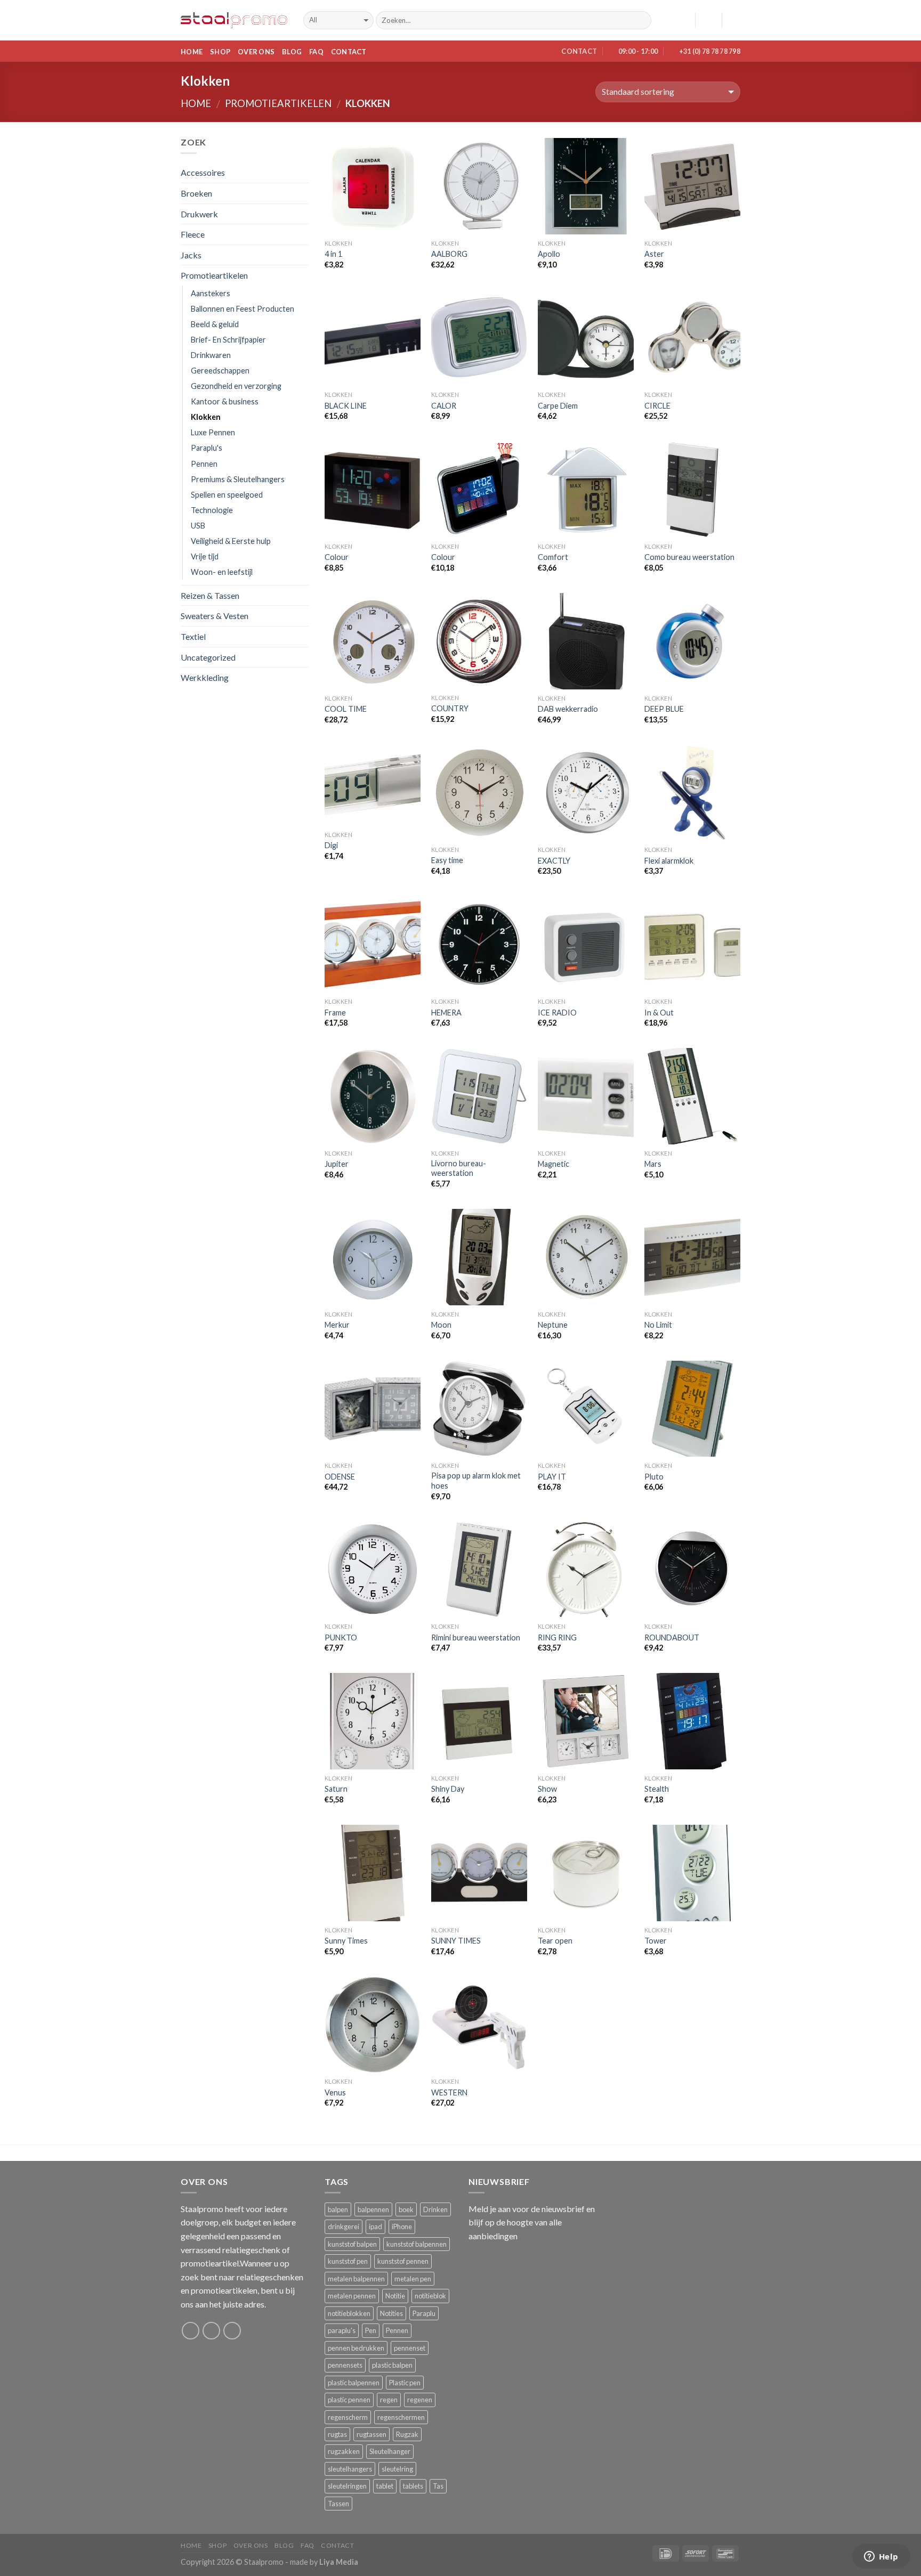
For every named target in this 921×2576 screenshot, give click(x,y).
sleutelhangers (350, 2469)
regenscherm (348, 2417)
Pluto (654, 1477)
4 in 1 (333, 254)
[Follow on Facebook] (191, 2331)
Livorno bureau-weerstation (459, 1168)
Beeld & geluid (215, 324)
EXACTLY (554, 861)
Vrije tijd (205, 556)
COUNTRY (450, 708)
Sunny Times (346, 1941)
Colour (337, 557)
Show (547, 1789)
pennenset (410, 2348)
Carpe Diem (558, 406)
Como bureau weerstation (689, 557)
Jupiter (337, 1164)
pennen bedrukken (356, 2348)
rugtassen (371, 2434)
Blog (292, 52)
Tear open (555, 1941)
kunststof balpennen (417, 2244)
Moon (441, 1325)
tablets (413, 2486)
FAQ (316, 52)
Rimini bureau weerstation (476, 1638)
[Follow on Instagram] (211, 2331)
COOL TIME (346, 709)
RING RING (557, 1638)
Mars (653, 1164)
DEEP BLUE (664, 709)
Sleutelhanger (390, 2451)
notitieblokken (349, 2313)
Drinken (435, 2209)
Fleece (193, 234)
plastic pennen (349, 2400)
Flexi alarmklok (669, 861)
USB (198, 526)
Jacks (191, 255)
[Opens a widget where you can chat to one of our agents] (881, 2557)
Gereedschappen (220, 371)
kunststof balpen (352, 2244)
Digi (331, 845)
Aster (654, 254)
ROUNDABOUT (672, 1638)
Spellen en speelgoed (227, 495)
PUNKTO (341, 1638)
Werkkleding (205, 677)
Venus (335, 2093)
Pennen (204, 464)
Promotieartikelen (278, 103)
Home (192, 52)
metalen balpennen (356, 2279)
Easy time (447, 860)
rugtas (337, 2434)
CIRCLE (657, 406)
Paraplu (424, 2313)
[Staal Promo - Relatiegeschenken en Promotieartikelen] (234, 21)
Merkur (337, 1325)
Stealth (657, 1789)
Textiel (193, 636)
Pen (371, 2330)
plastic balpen (392, 2365)
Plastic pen (405, 2383)
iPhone (402, 2226)
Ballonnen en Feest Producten (243, 309)
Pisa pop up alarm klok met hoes (476, 1481)
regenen (420, 2400)
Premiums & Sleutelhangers (238, 479)
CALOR (444, 406)
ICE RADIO (557, 1013)
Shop (220, 52)
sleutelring (397, 2469)
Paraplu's (207, 448)
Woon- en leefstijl (222, 572)
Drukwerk (199, 214)
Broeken (196, 193)
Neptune (553, 1325)
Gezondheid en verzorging (236, 386)
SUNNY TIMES (456, 1941)
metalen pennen (352, 2296)
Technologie (212, 510)
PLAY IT (552, 1477)
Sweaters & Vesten (215, 616)
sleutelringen (347, 2486)
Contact (349, 52)
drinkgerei (344, 2226)
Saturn (336, 1789)
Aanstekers (211, 293)
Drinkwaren (211, 355)
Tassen (338, 2504)
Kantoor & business (225, 401)
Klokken (206, 417)
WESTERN (449, 2093)
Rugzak (407, 2434)
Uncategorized (208, 657)
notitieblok (430, 2296)
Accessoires (203, 172)
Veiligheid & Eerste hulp (231, 541)
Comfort (553, 557)
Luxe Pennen (213, 432)
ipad (375, 2226)
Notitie (395, 2296)
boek (406, 2209)
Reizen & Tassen (210, 595)
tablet (385, 2486)
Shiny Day (448, 1789)
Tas (438, 2486)
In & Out (659, 1013)
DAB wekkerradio (568, 709)
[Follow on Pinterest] (232, 2331)
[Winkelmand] (735, 20)
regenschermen (401, 2417)
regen (389, 2400)
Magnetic (554, 1164)
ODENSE (340, 1477)
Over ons (256, 52)
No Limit (658, 1325)
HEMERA (446, 1013)
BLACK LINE (346, 406)
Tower (656, 1941)
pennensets (345, 2365)
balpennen (373, 2209)
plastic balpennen (354, 2383)
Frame (335, 1013)
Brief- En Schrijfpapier (228, 340)
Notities (391, 2313)
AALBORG (449, 254)
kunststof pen (348, 2261)
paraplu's (342, 2330)
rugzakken (344, 2451)
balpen (338, 2209)
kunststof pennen (403, 2261)
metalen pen (413, 2279)
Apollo (549, 254)
